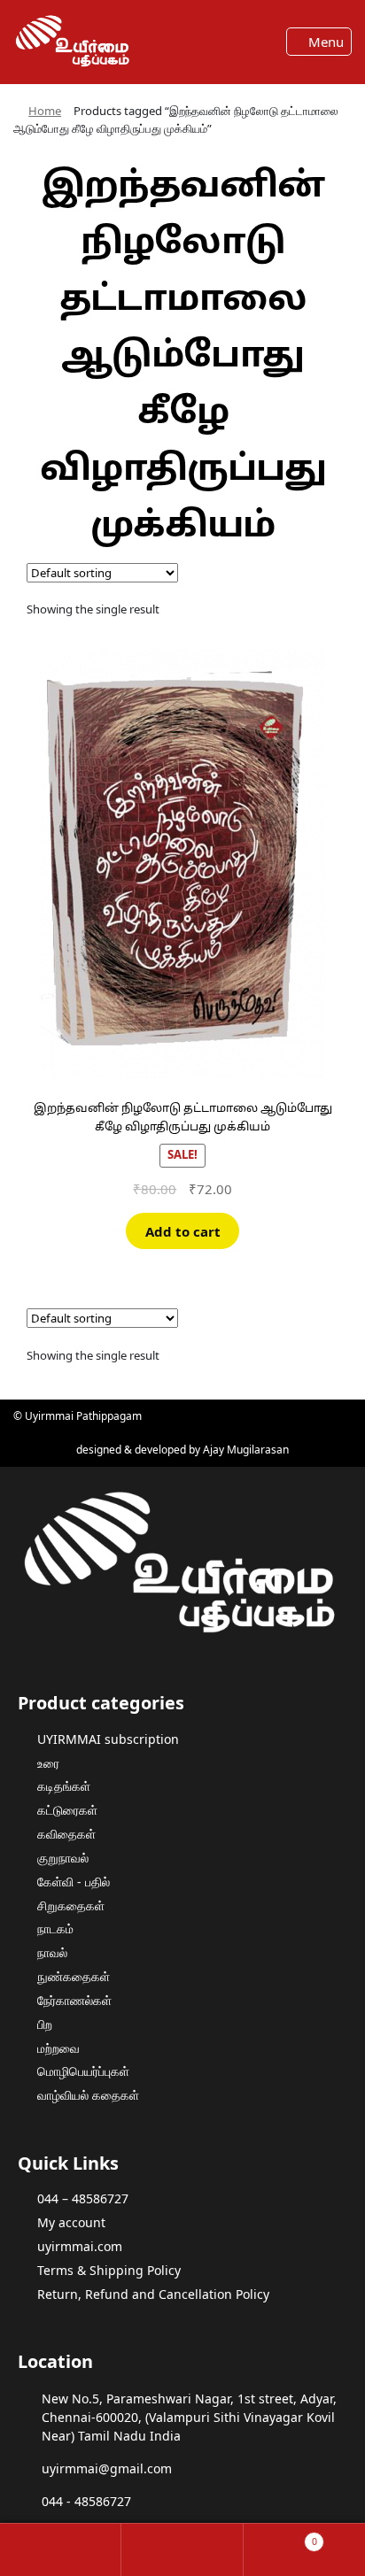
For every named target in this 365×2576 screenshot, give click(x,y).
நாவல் (52, 1952)
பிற (45, 2024)
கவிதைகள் (66, 1834)
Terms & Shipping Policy (109, 2270)
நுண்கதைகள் (74, 1976)
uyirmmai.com (80, 2246)
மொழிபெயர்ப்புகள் (83, 2071)
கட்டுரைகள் (67, 1810)
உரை (48, 1763)
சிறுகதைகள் (71, 1905)
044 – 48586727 (83, 2198)
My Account (61, 2550)
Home (45, 111)
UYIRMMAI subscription (108, 1739)
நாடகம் (55, 1928)
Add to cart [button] (183, 1231)
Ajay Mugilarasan (246, 1450)
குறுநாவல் (63, 1858)
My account (71, 2222)
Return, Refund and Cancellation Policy (153, 2294)
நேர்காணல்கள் (74, 2000)
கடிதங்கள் (64, 1786)
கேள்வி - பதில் (74, 1882)
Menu (324, 42)
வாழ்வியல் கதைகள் (88, 2095)
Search (182, 2550)
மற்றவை (58, 2048)
